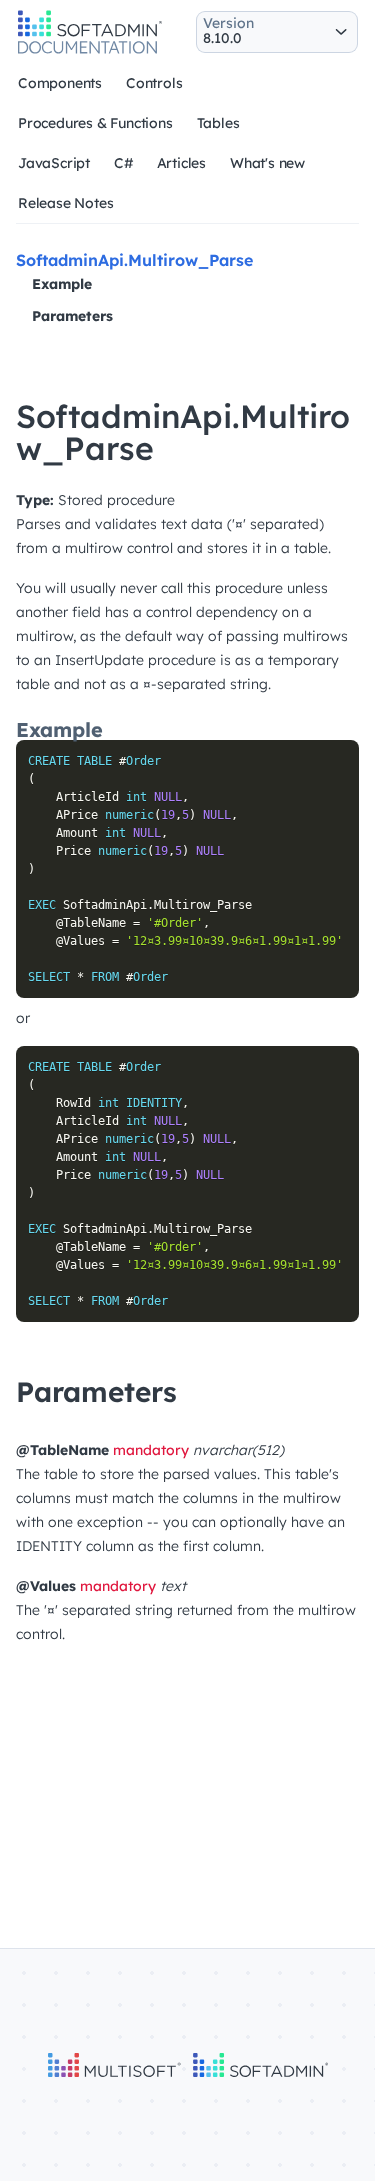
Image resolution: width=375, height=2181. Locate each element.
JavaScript (54, 163)
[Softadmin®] (90, 51)
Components (60, 83)
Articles (181, 163)
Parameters (72, 316)
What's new (267, 163)
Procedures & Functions (95, 123)
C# (123, 163)
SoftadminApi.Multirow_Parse (134, 260)
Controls (154, 83)
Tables (218, 123)
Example (62, 284)
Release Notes (65, 203)
